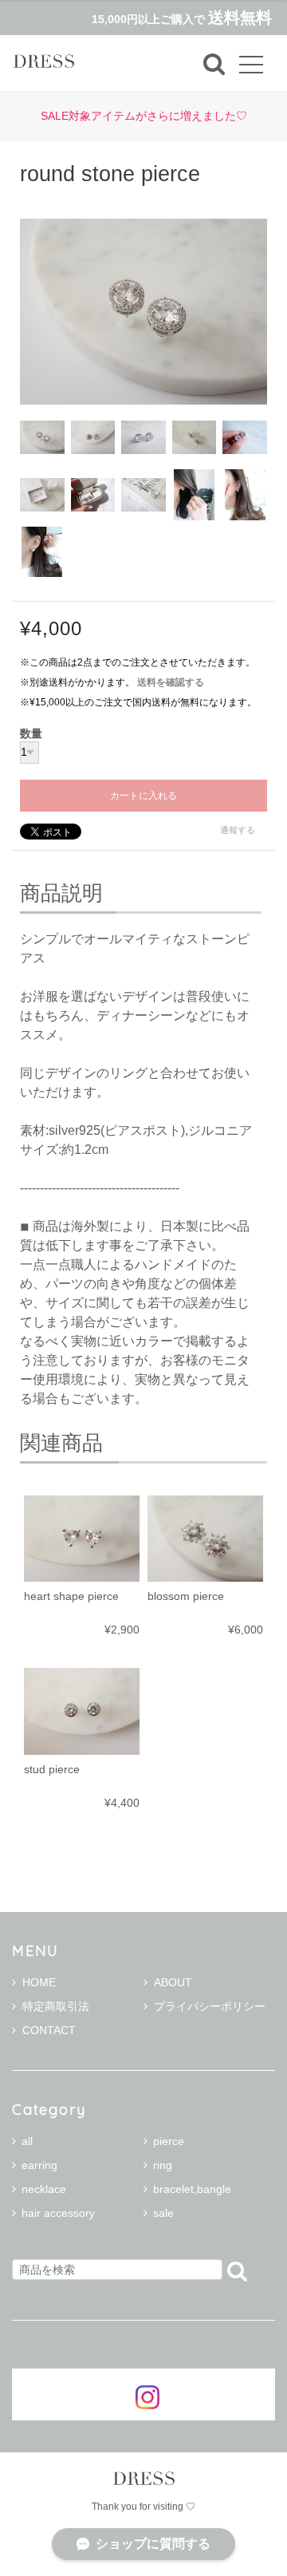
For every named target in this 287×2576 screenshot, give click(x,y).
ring (163, 2165)
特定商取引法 (56, 2006)
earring (39, 2165)
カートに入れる (143, 796)
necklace (44, 2189)
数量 (31, 734)
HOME (39, 1982)
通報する (238, 830)
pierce (169, 2141)
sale (163, 2213)
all (27, 2141)
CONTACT (49, 2030)
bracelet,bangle (192, 2189)
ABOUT (173, 1982)
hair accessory (58, 2213)
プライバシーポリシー (210, 2006)
